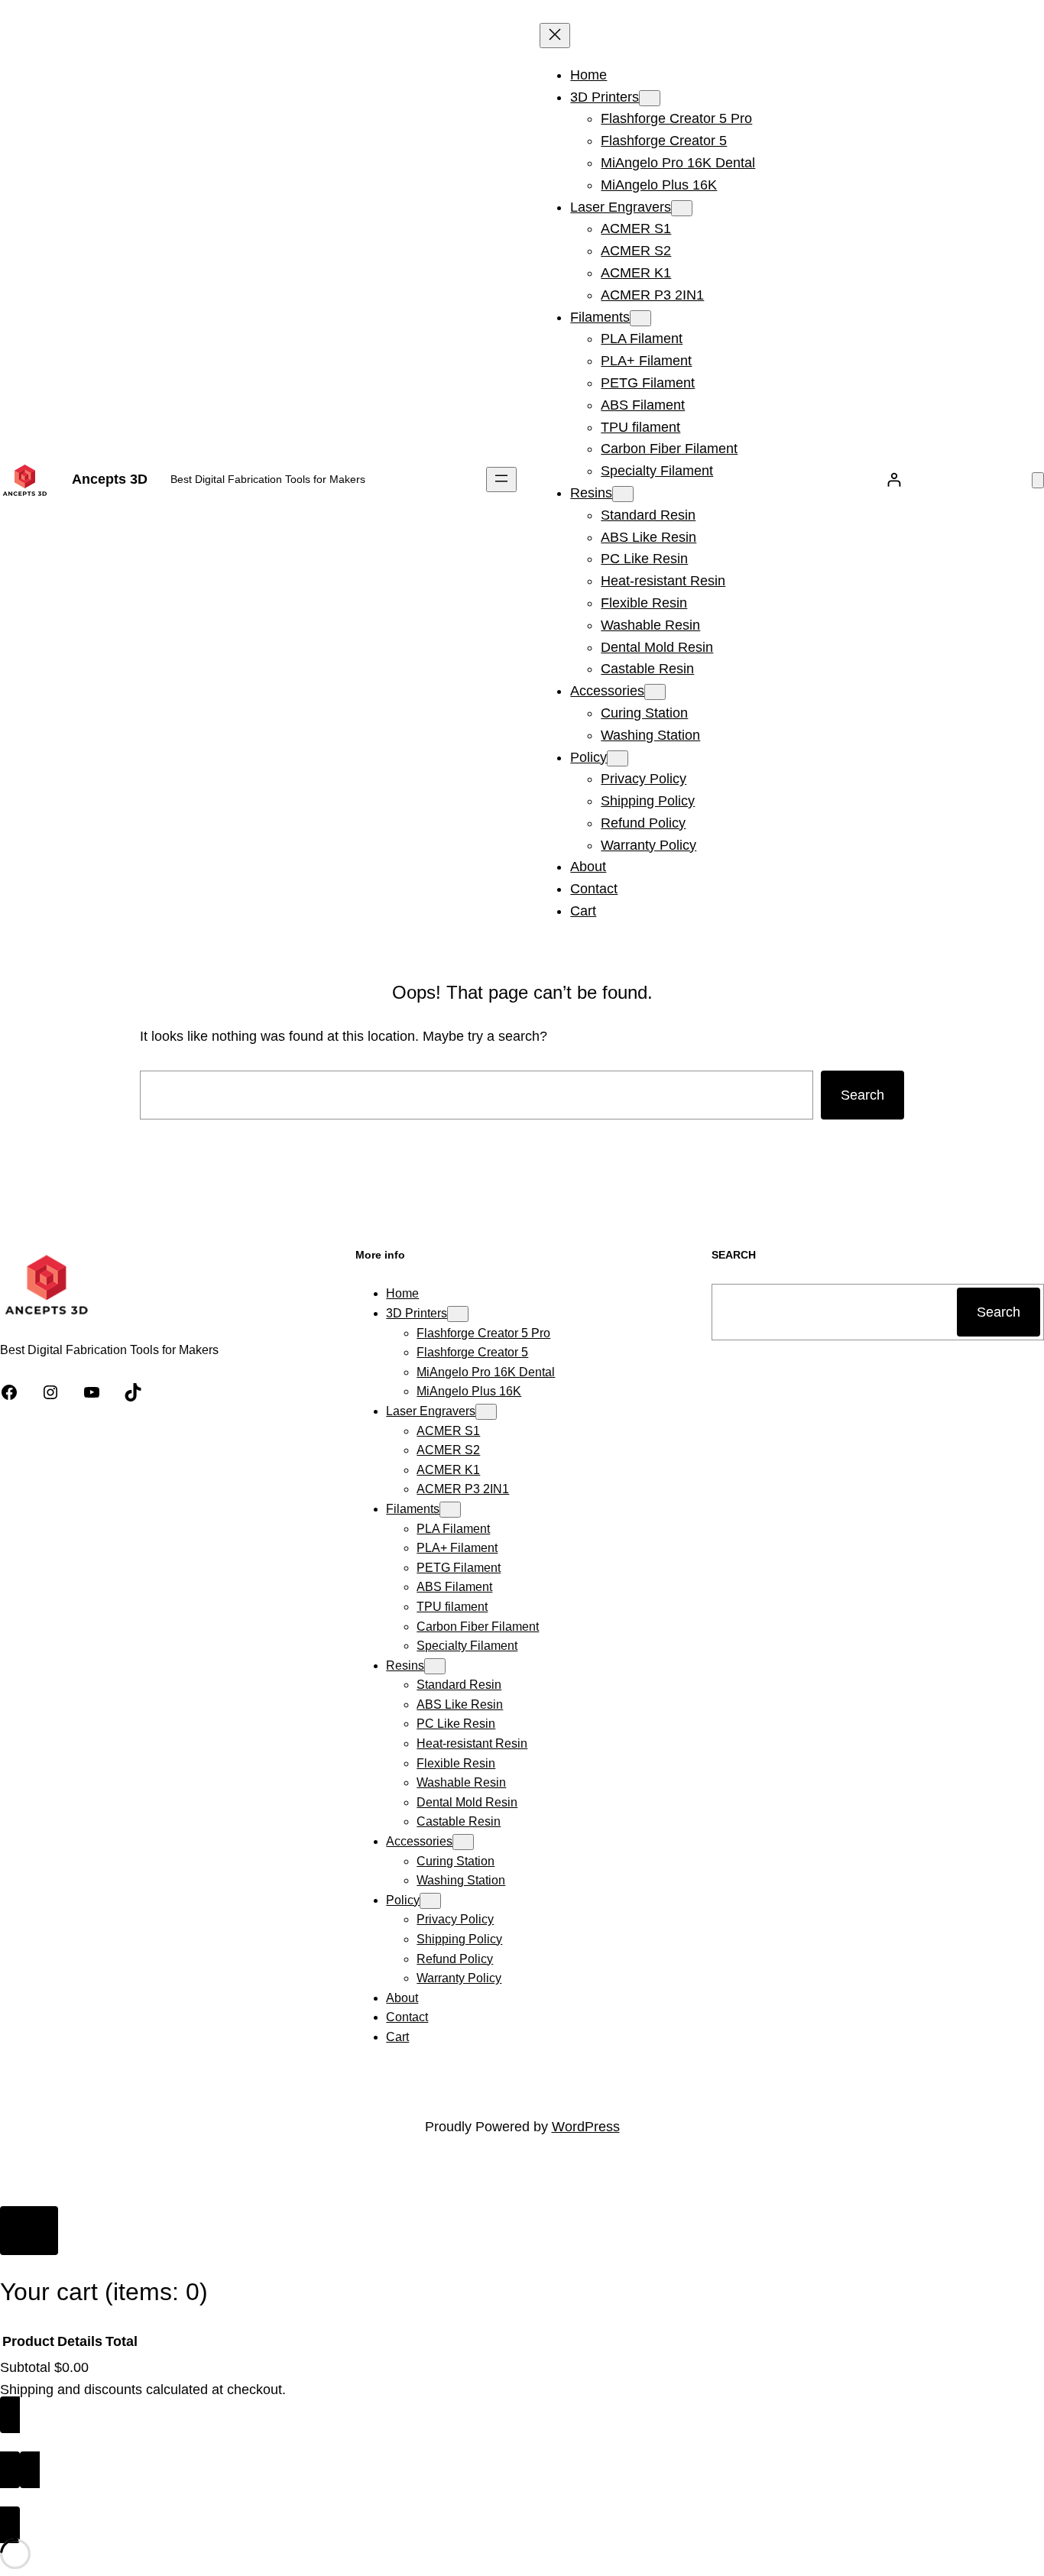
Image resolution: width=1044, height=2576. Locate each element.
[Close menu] (555, 36)
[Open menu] (501, 480)
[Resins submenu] (623, 494)
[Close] (29, 2231)
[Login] (894, 480)
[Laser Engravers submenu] (682, 208)
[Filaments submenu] (640, 318)
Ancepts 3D (110, 479)
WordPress (586, 2127)
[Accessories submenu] (655, 692)
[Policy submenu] (618, 758)
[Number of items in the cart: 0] (1038, 480)
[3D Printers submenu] (650, 98)
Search (862, 1095)
